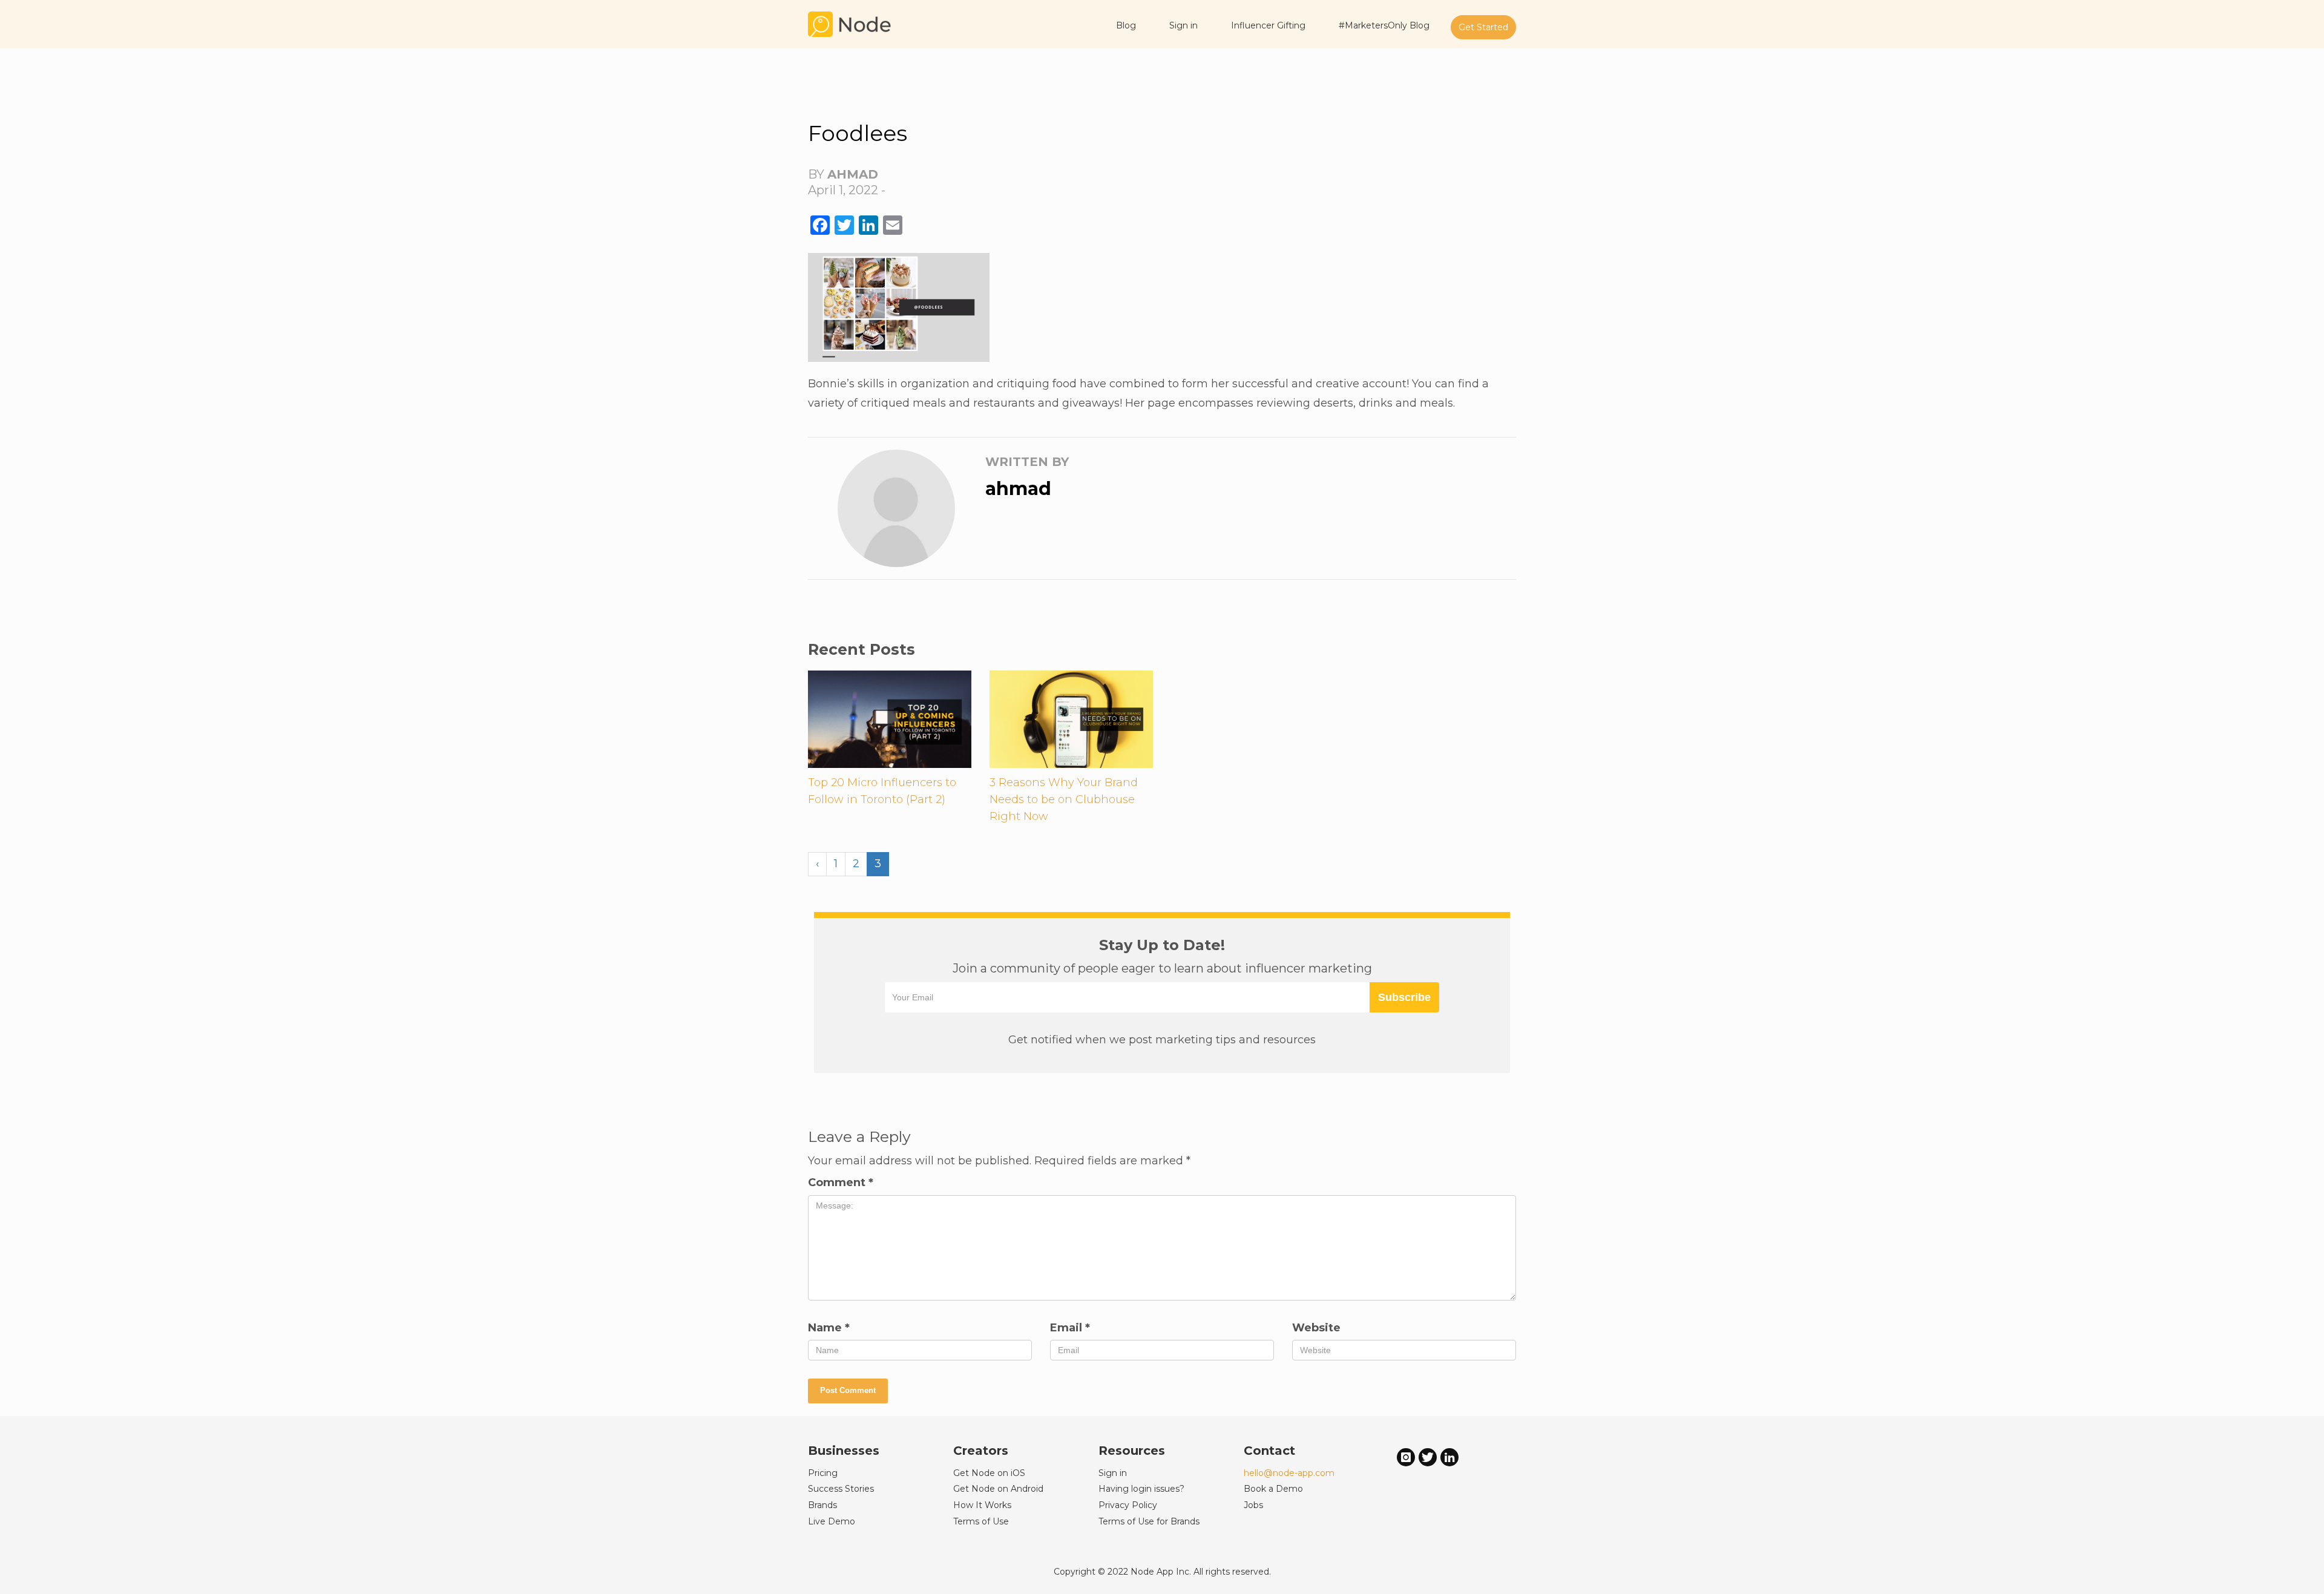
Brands (822, 1505)
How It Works (982, 1505)
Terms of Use (981, 1521)
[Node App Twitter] (1428, 1457)
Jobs (1253, 1505)
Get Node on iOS (989, 1473)
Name (829, 1328)
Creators (981, 1451)
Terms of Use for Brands (1149, 1521)
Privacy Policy (1128, 1505)
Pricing (823, 1473)
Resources (1132, 1451)
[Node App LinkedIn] (1449, 1457)
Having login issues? (1141, 1489)
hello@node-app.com (1289, 1473)
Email (1070, 1328)
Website (1316, 1328)
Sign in (1113, 1473)
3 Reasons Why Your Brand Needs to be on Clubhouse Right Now (1064, 799)
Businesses (844, 1451)
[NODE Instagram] (1406, 1457)
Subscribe (1404, 997)
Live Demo (832, 1521)
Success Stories (841, 1489)
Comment (841, 1182)
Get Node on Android (998, 1489)
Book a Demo (1273, 1489)
